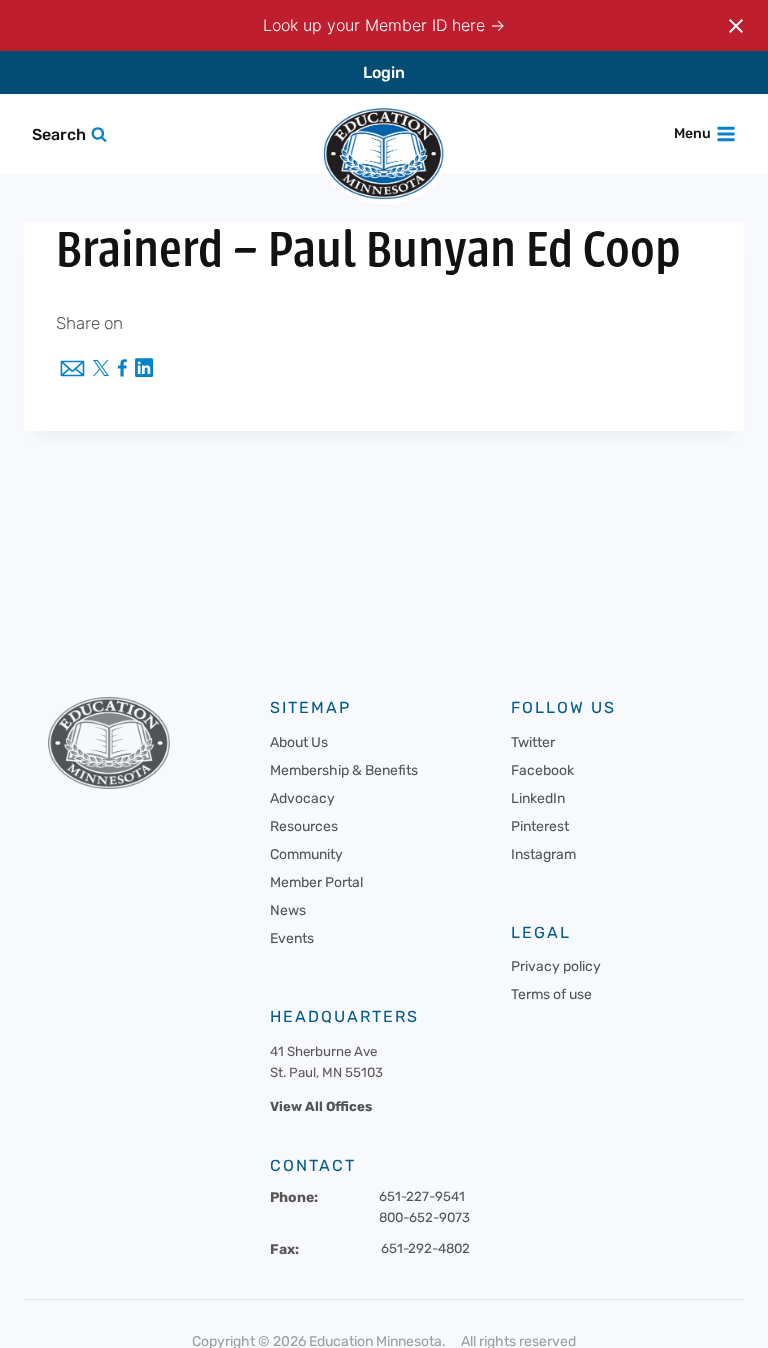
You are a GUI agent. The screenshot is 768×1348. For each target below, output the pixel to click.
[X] (101, 370)
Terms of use (551, 994)
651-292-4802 (425, 1248)
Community (306, 854)
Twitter (533, 742)
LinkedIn (538, 798)
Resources (304, 826)
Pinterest (540, 826)
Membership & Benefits (344, 770)
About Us (299, 742)
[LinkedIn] (144, 369)
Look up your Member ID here (376, 25)
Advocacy (302, 798)
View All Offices (321, 1106)
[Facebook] (122, 369)
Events (292, 938)
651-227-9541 (422, 1196)
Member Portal (316, 882)
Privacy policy (556, 966)
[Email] (72, 370)
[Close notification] (736, 26)
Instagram (543, 854)
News (288, 910)
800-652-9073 (424, 1217)
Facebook (542, 770)
